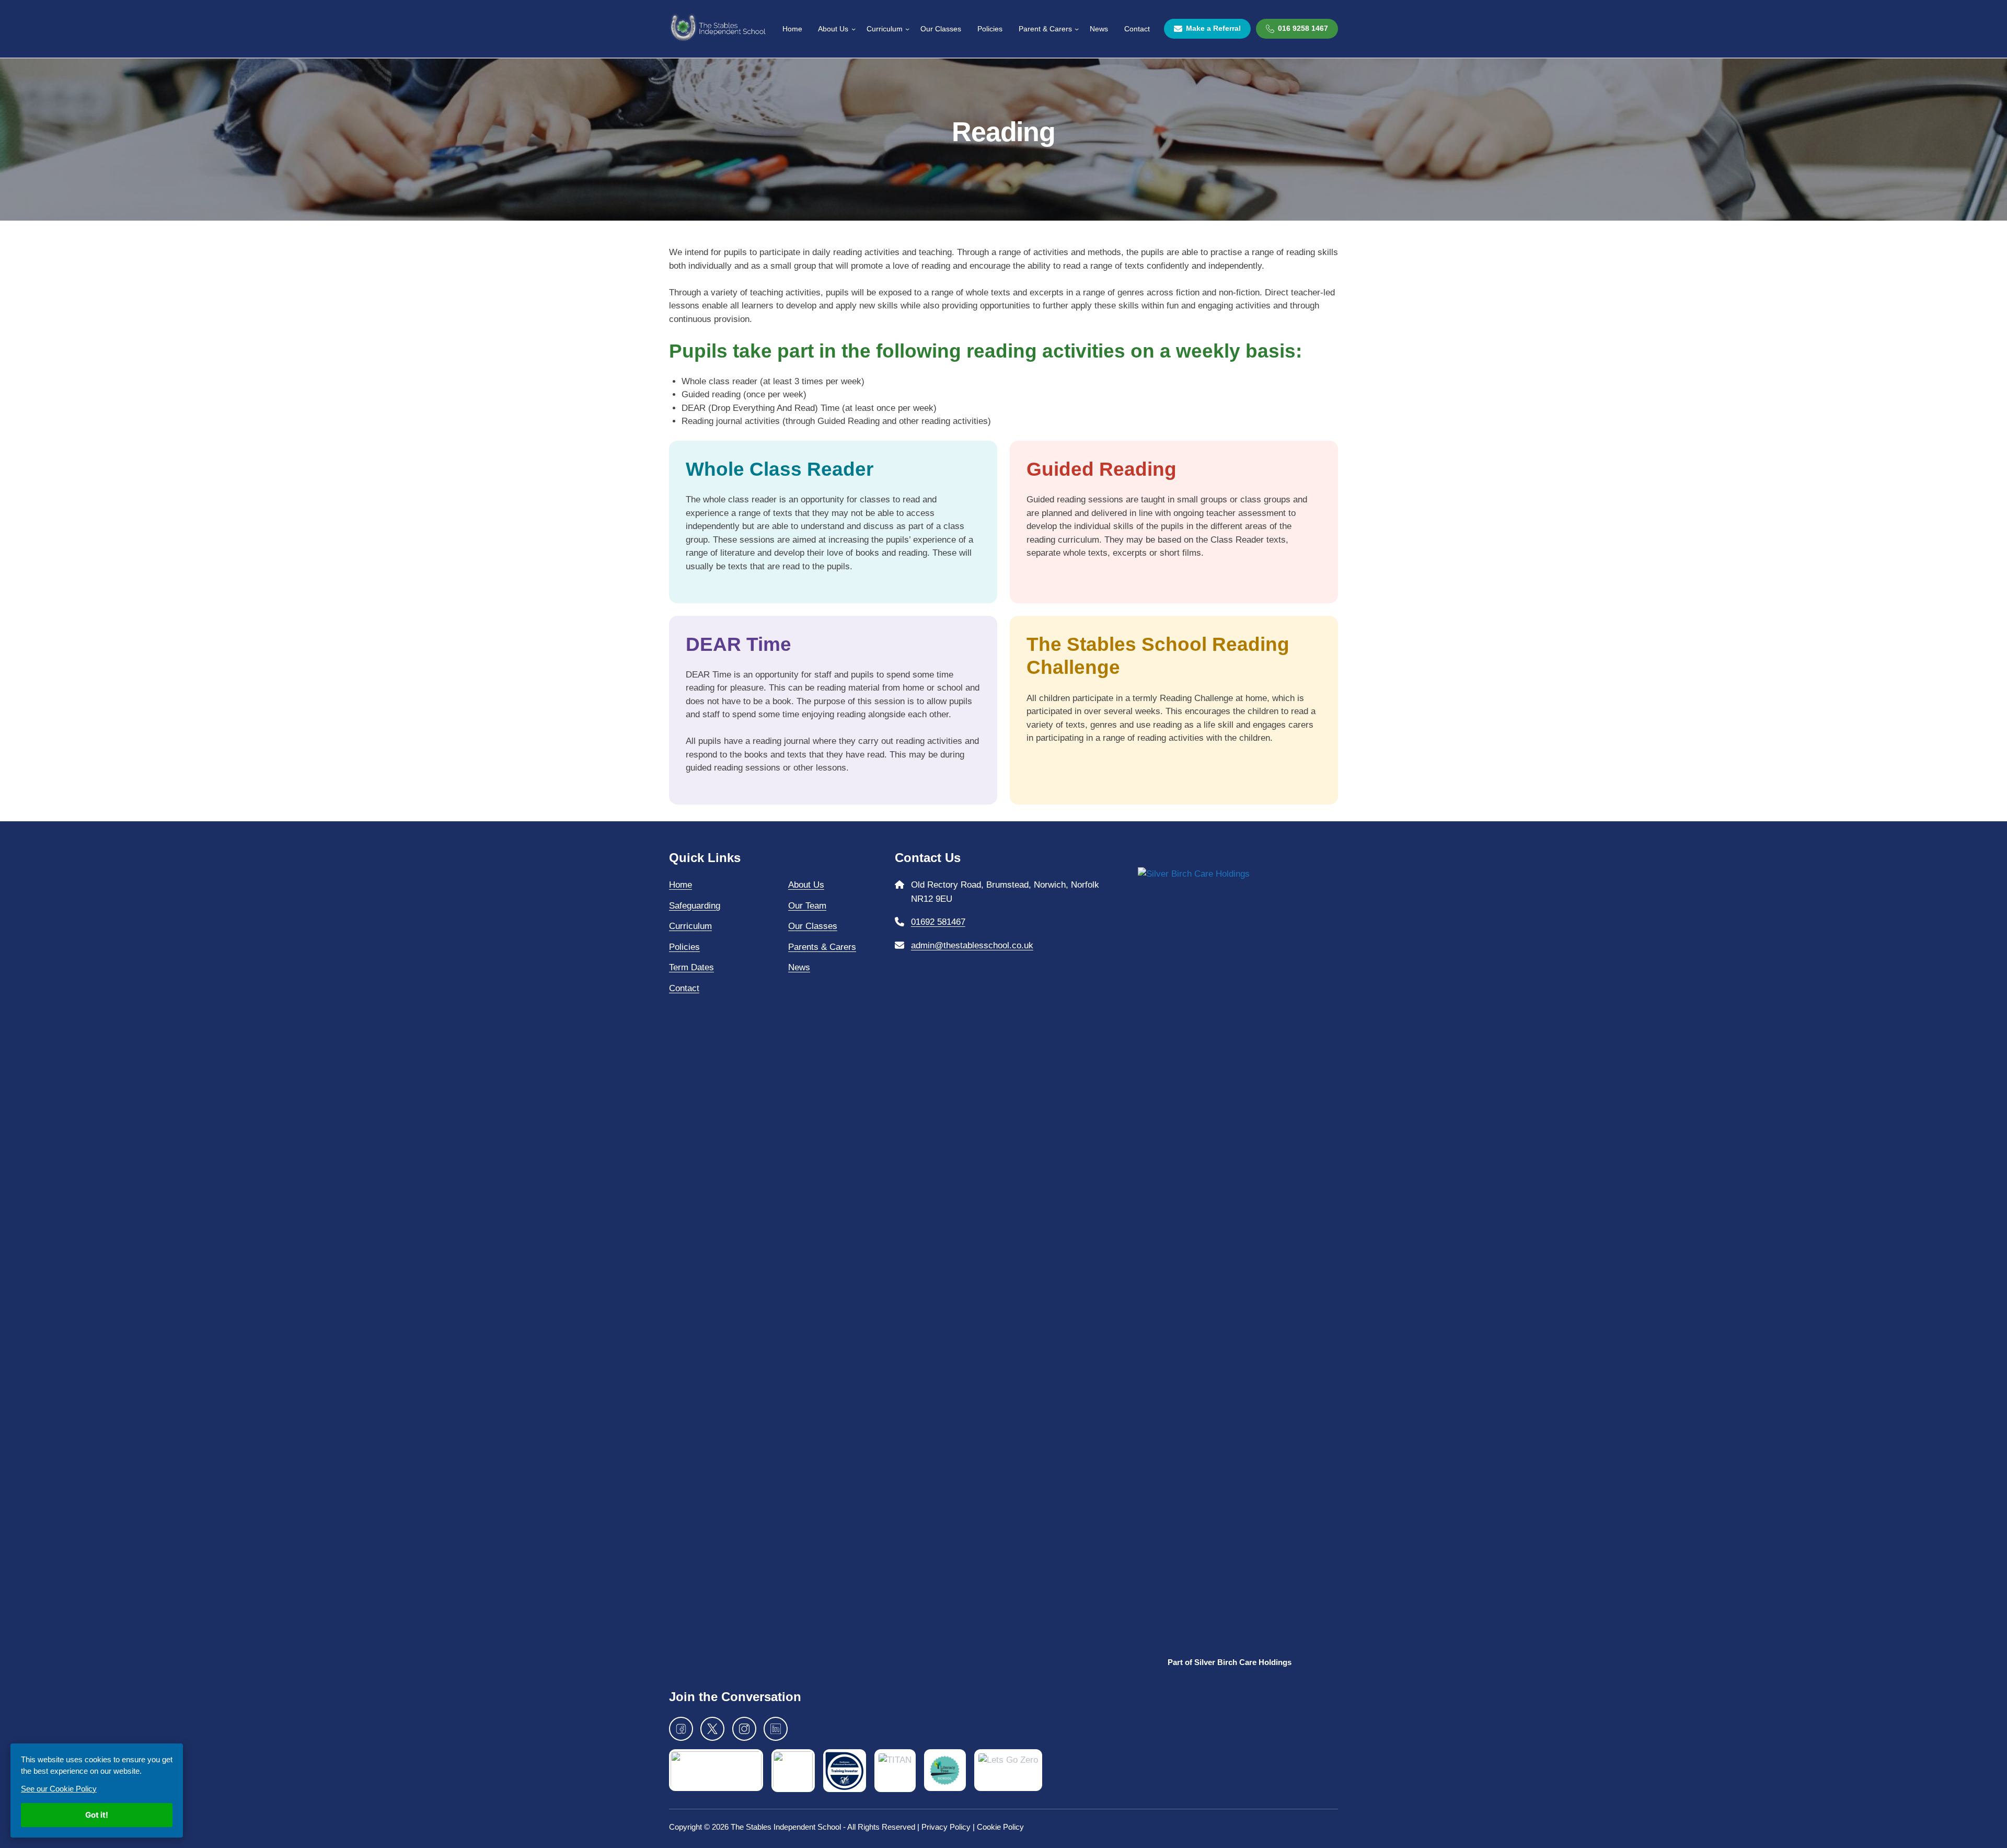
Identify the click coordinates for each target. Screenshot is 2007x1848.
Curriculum (690, 926)
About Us (806, 885)
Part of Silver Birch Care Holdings (1230, 1662)
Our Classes (813, 926)
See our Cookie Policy (59, 1789)
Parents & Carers (822, 947)
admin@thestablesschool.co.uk (972, 945)
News (799, 967)
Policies (684, 947)
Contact (684, 988)
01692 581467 (938, 922)
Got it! (97, 1815)
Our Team (807, 906)
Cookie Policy (1000, 1827)
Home (680, 885)
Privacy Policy (946, 1827)
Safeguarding (695, 906)
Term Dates (691, 967)
